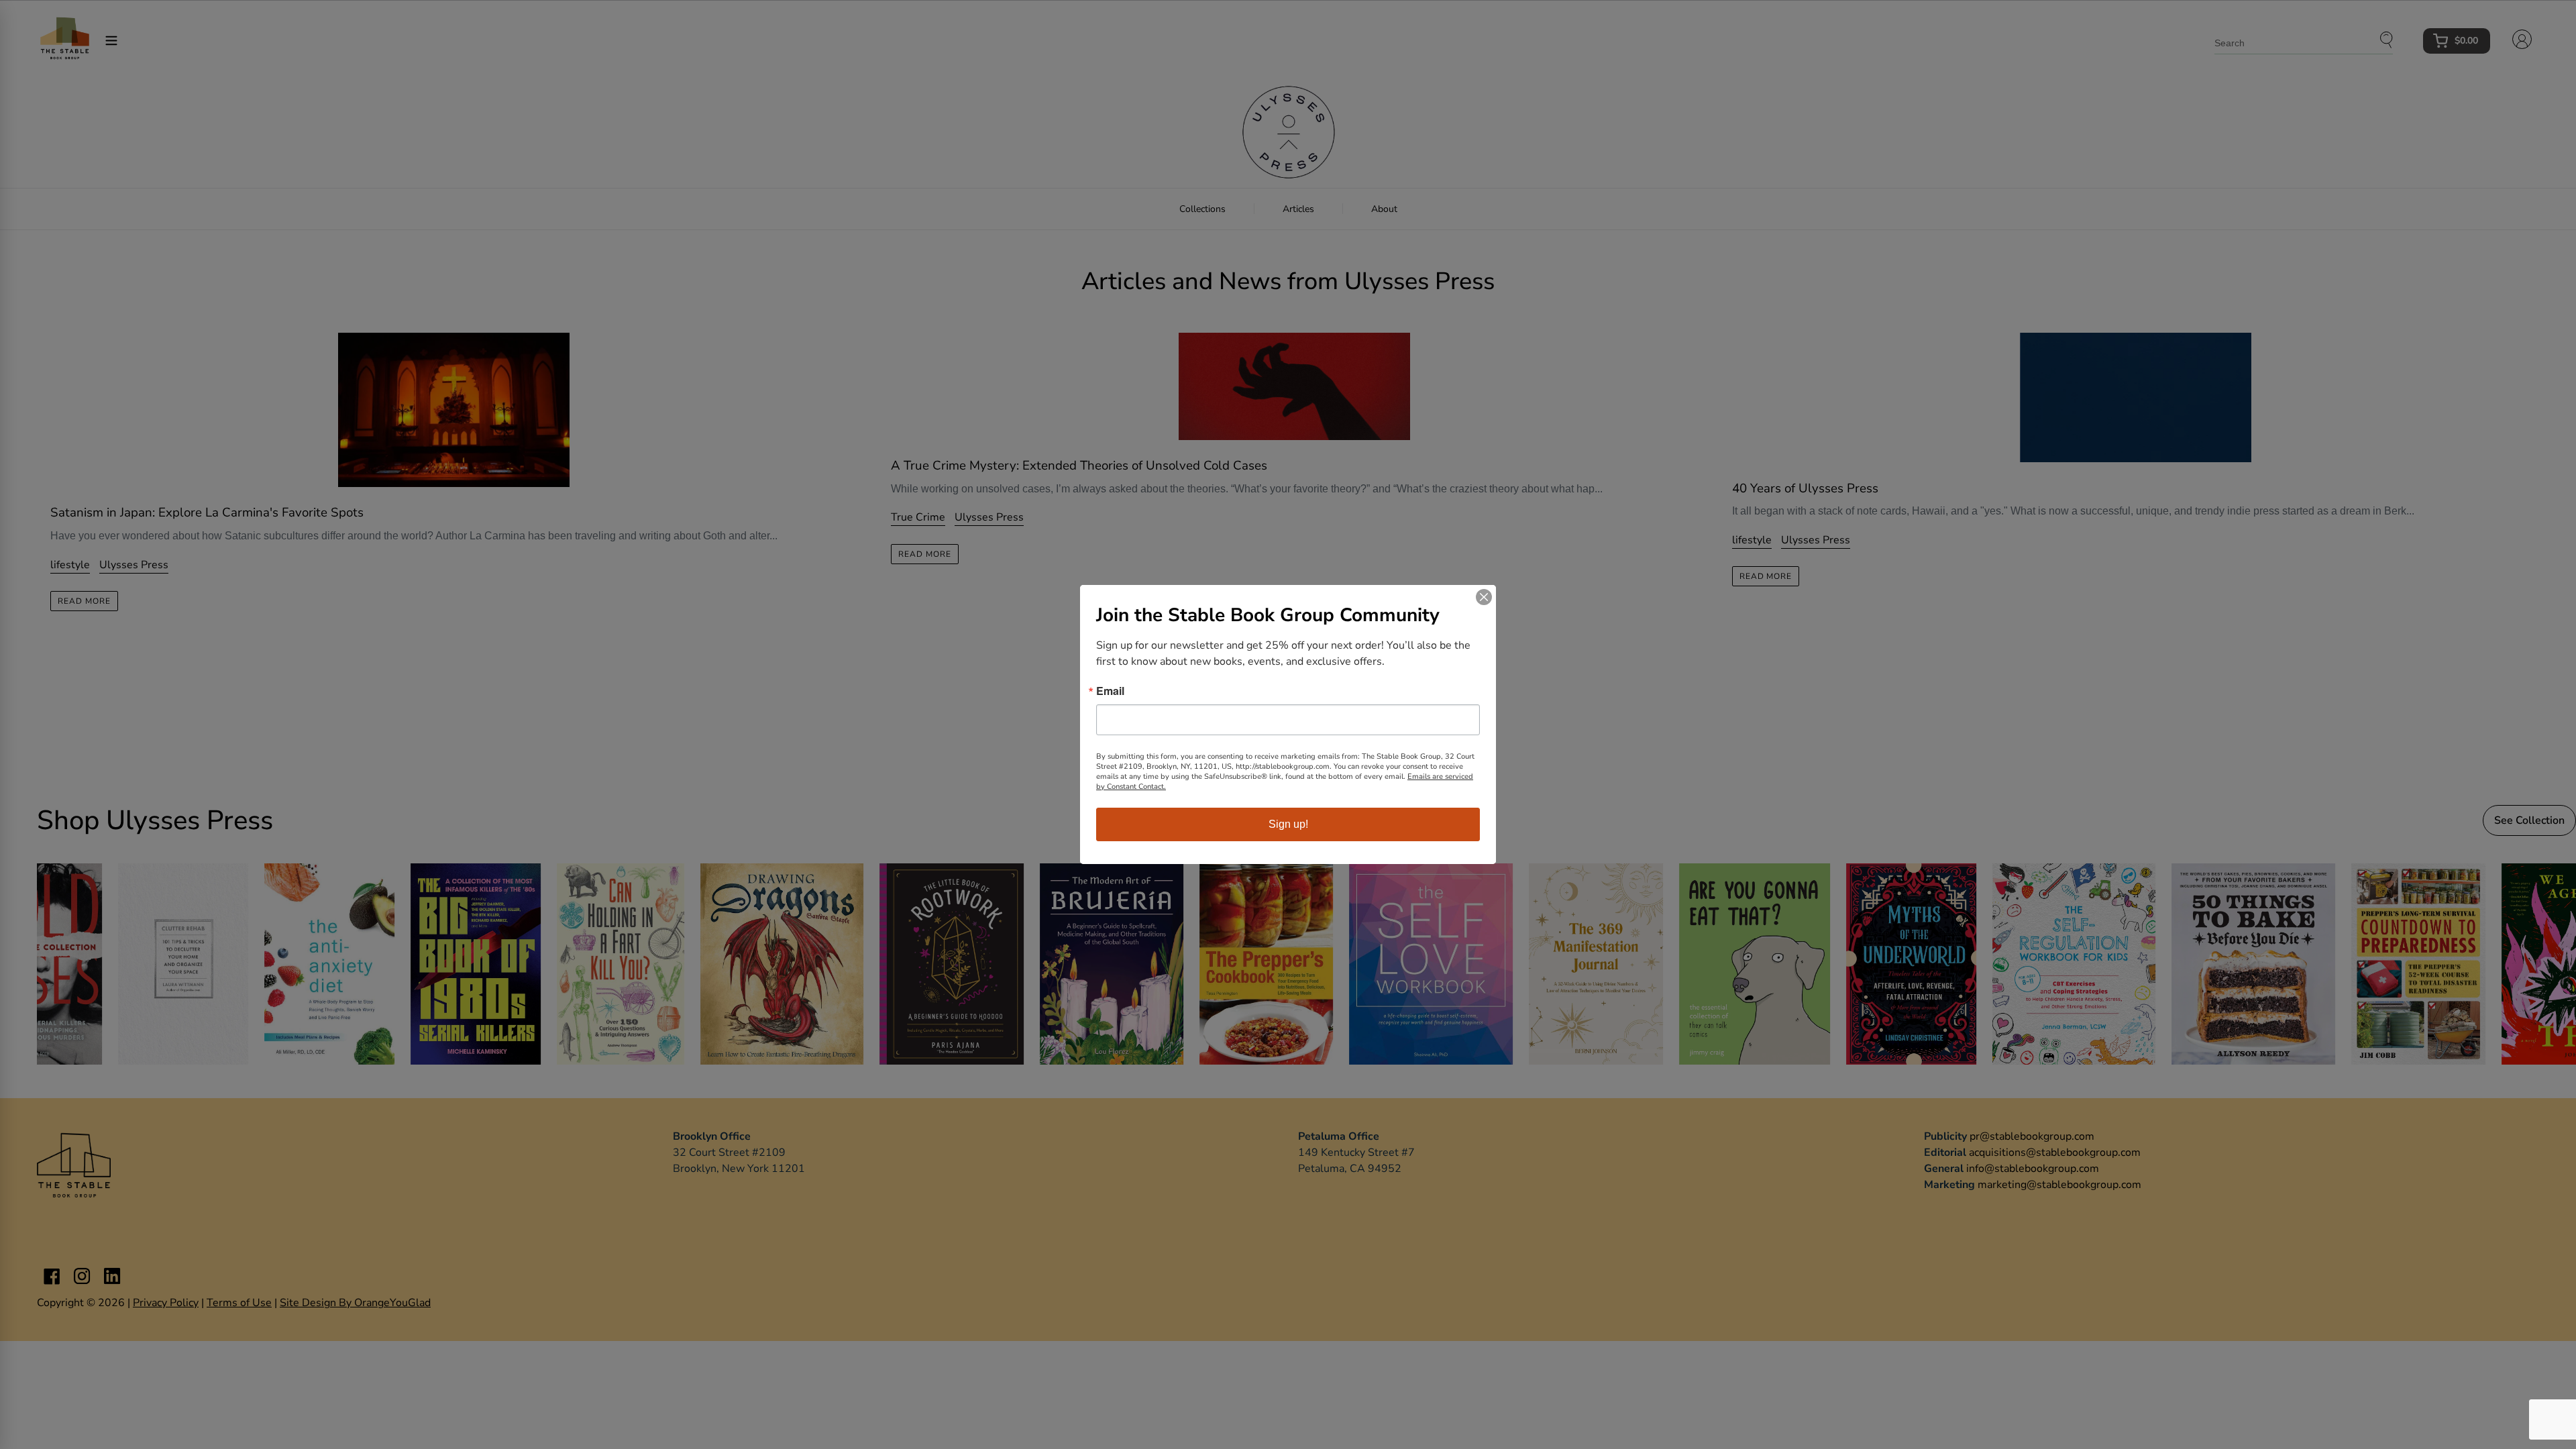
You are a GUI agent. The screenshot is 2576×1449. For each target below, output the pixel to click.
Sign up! (1288, 824)
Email (1110, 691)
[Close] (1484, 597)
